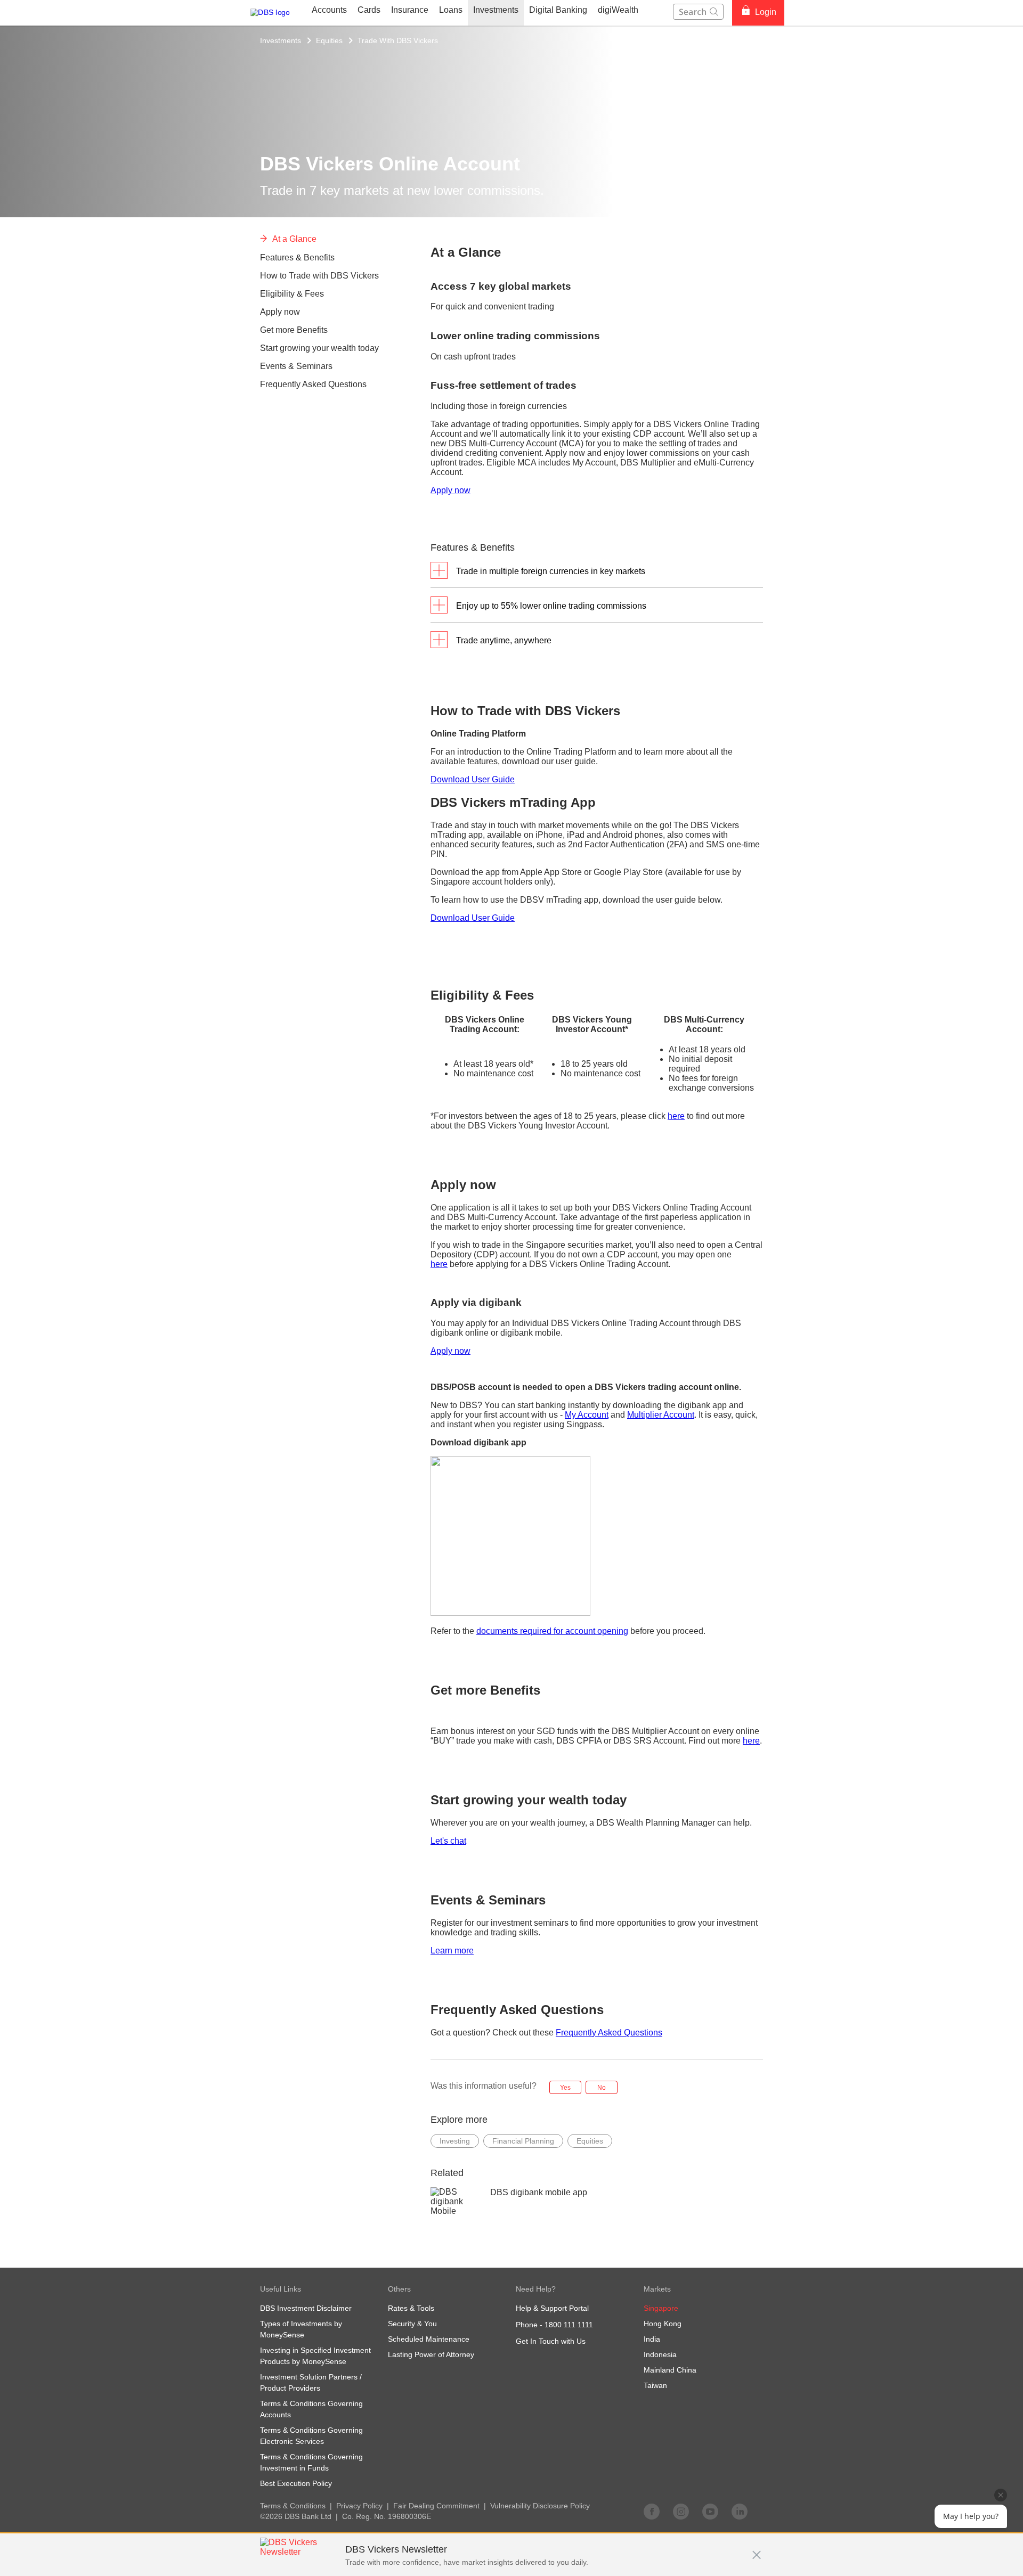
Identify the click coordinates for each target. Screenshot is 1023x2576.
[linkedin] (740, 2511)
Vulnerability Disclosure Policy (540, 2506)
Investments (281, 40)
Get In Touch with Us (551, 2341)
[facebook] (652, 2511)
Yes (565, 2088)
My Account (587, 1415)
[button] (757, 2549)
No (602, 2088)
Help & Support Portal (552, 2308)
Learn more (452, 1951)
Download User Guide (473, 779)
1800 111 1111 (569, 2325)
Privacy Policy (359, 2506)
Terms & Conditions (293, 2506)
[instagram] (681, 2511)
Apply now (450, 490)
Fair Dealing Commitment (436, 2506)
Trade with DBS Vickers (398, 40)
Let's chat (448, 1841)
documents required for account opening (552, 1631)
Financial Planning (523, 2141)
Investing (455, 2141)
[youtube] (710, 2511)
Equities (329, 40)
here (676, 1116)
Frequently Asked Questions (609, 2033)
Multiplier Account (661, 1415)
